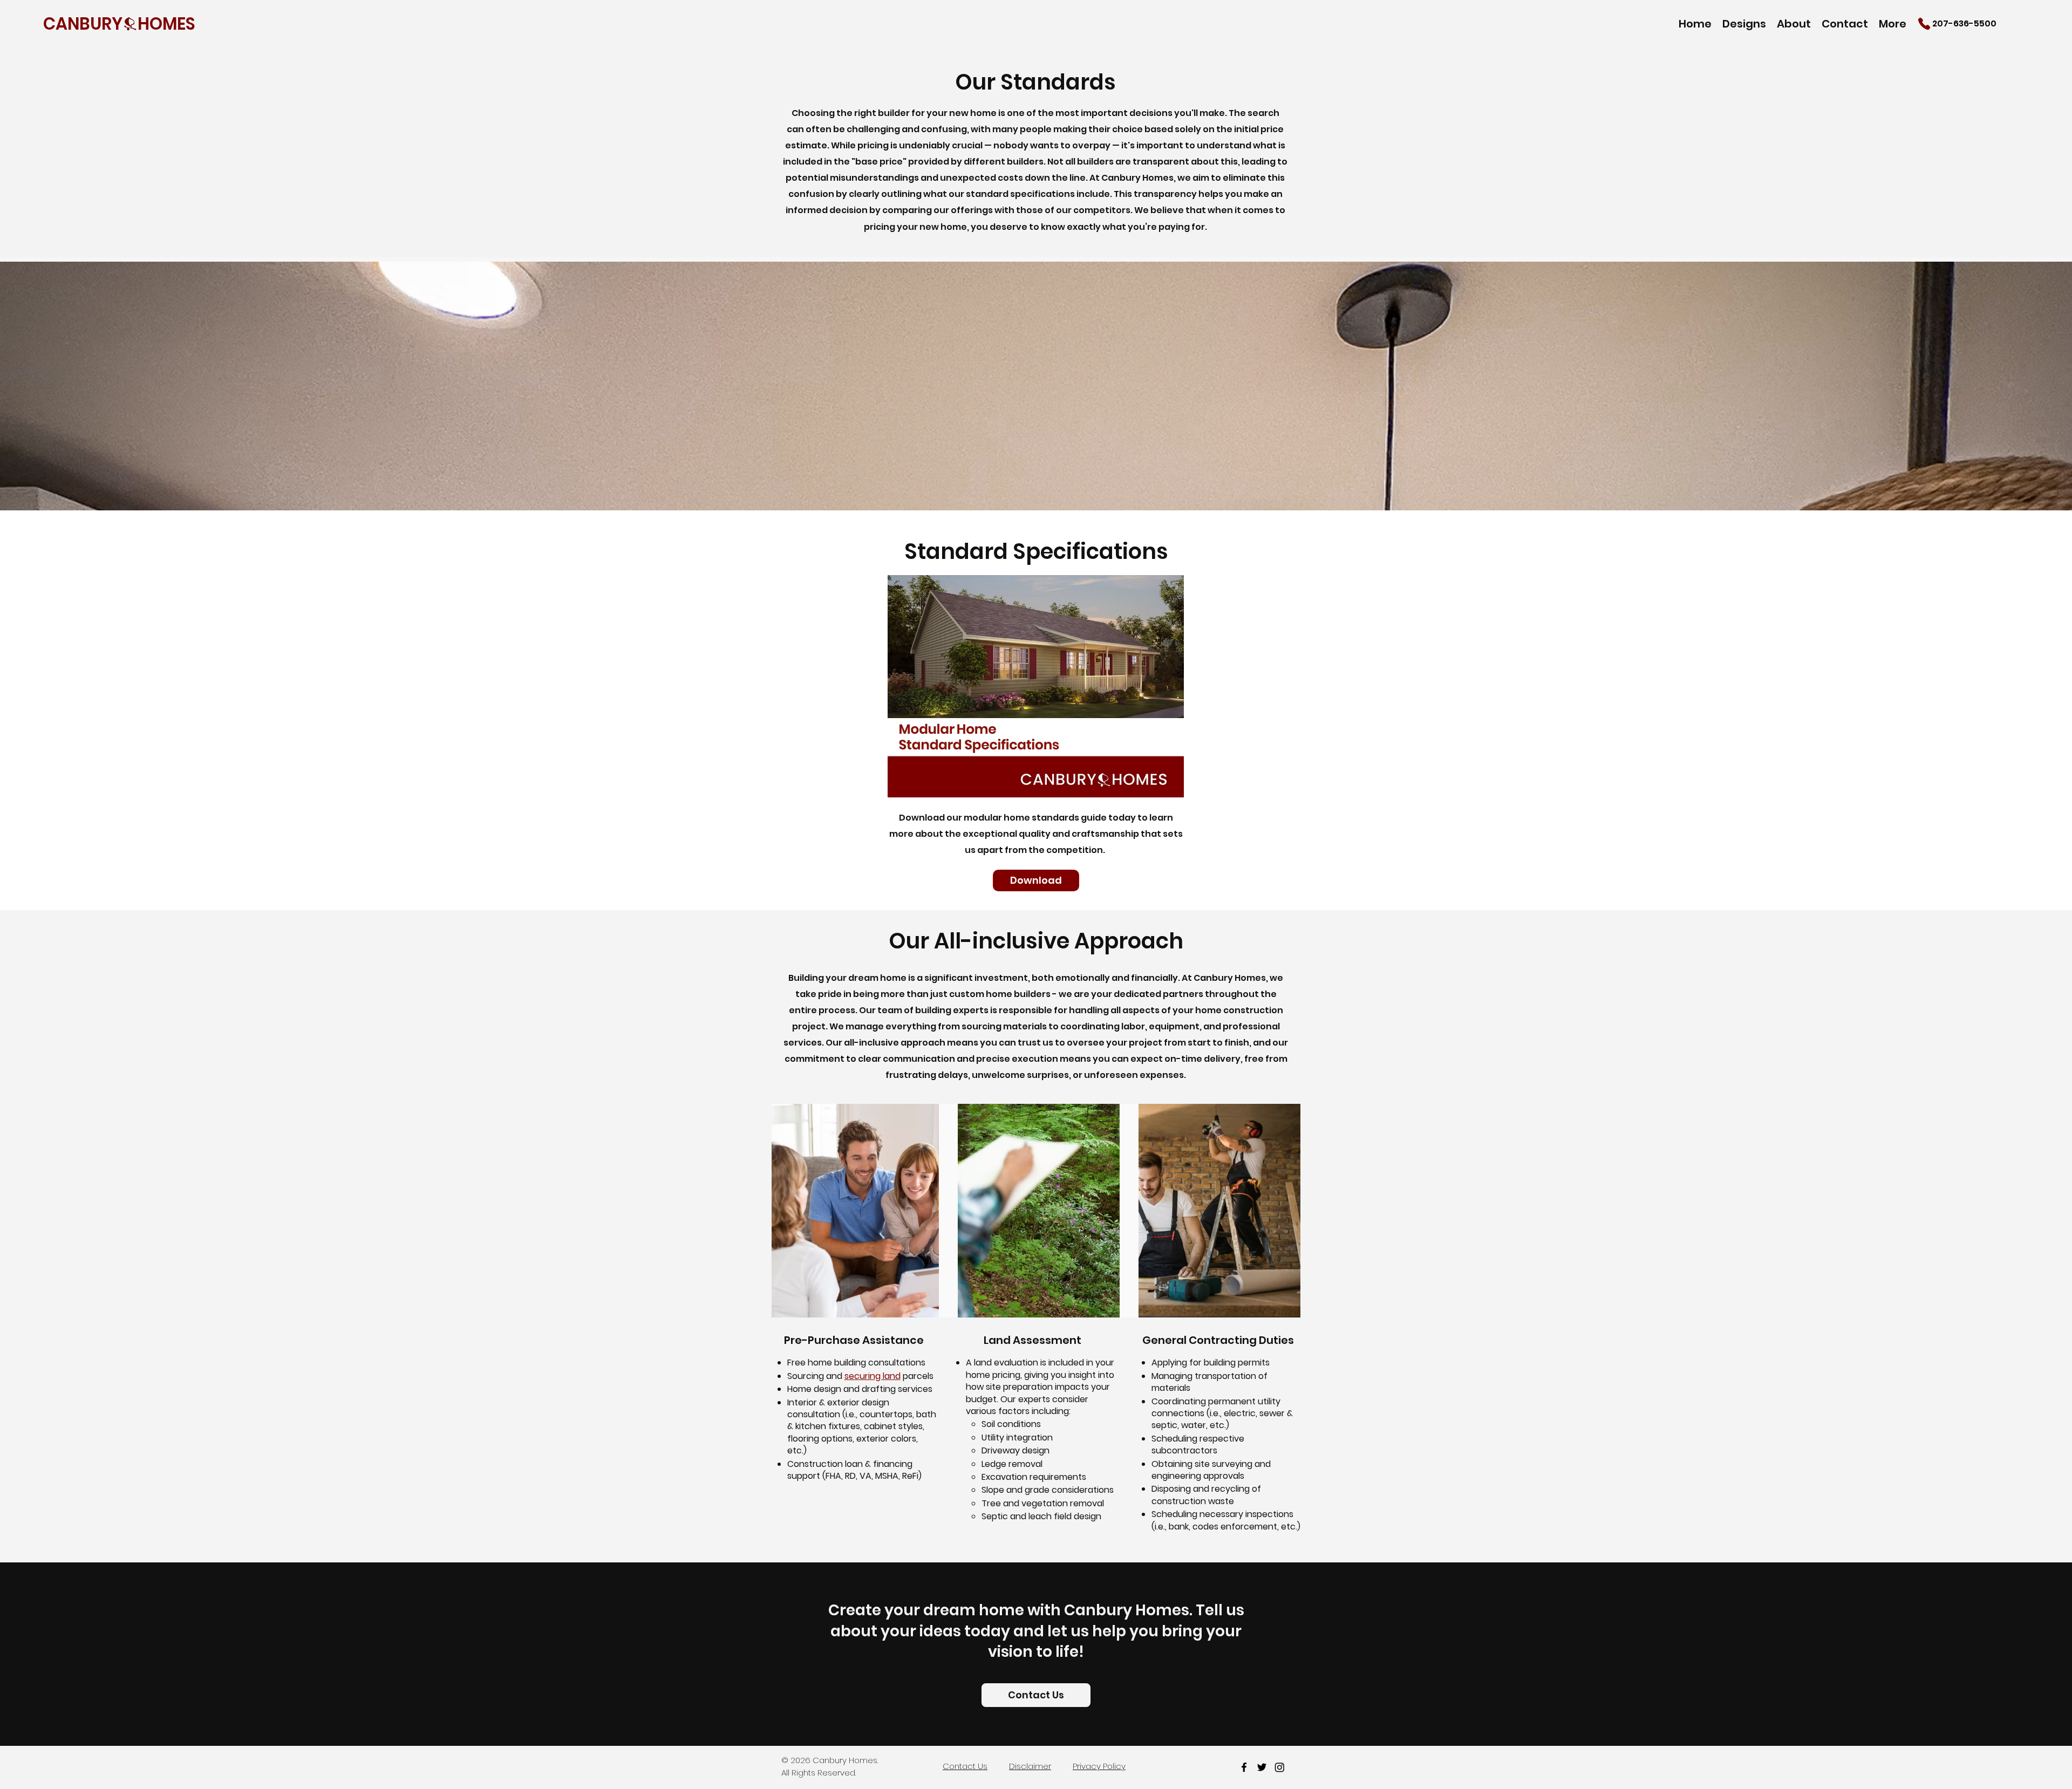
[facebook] (1244, 1767)
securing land (873, 1376)
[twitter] (1262, 1767)
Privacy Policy (1099, 1766)
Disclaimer (1030, 1766)
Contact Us (965, 1766)
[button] (1744, 23)
